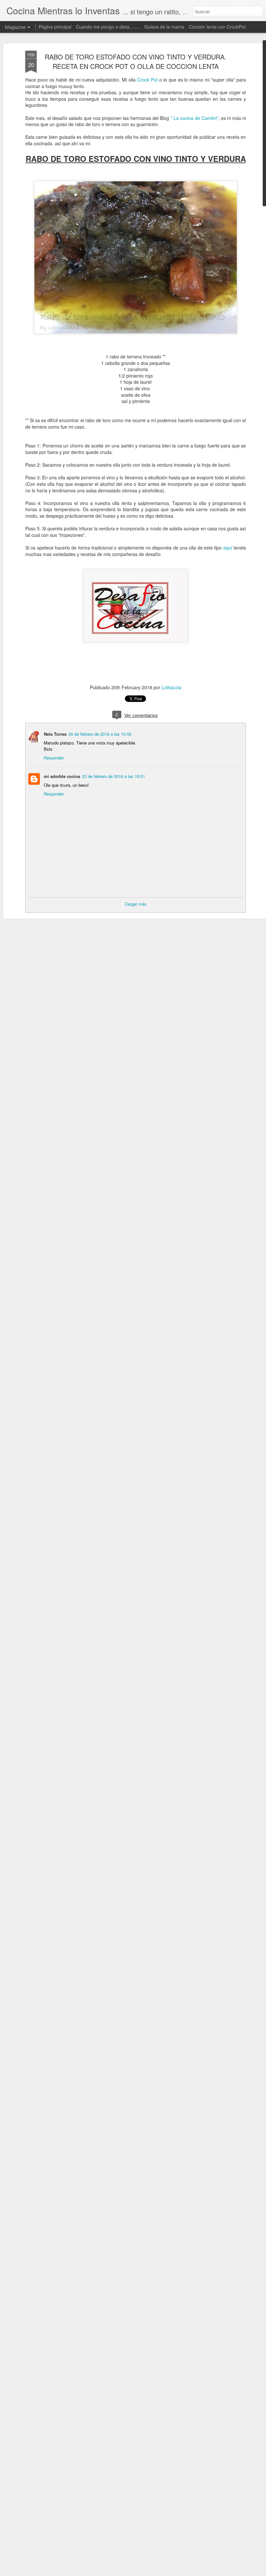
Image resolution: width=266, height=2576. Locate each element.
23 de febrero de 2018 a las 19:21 (114, 776)
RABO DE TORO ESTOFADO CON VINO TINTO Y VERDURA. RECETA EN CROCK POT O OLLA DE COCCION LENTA (136, 61)
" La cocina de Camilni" (194, 118)
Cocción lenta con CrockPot (217, 27)
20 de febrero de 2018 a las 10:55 (100, 734)
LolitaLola (171, 687)
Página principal (55, 27)
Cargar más (136, 904)
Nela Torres (55, 734)
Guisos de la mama (164, 27)
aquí (228, 548)
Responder (54, 758)
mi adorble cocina (62, 776)
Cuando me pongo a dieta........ (108, 27)
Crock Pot (147, 80)
